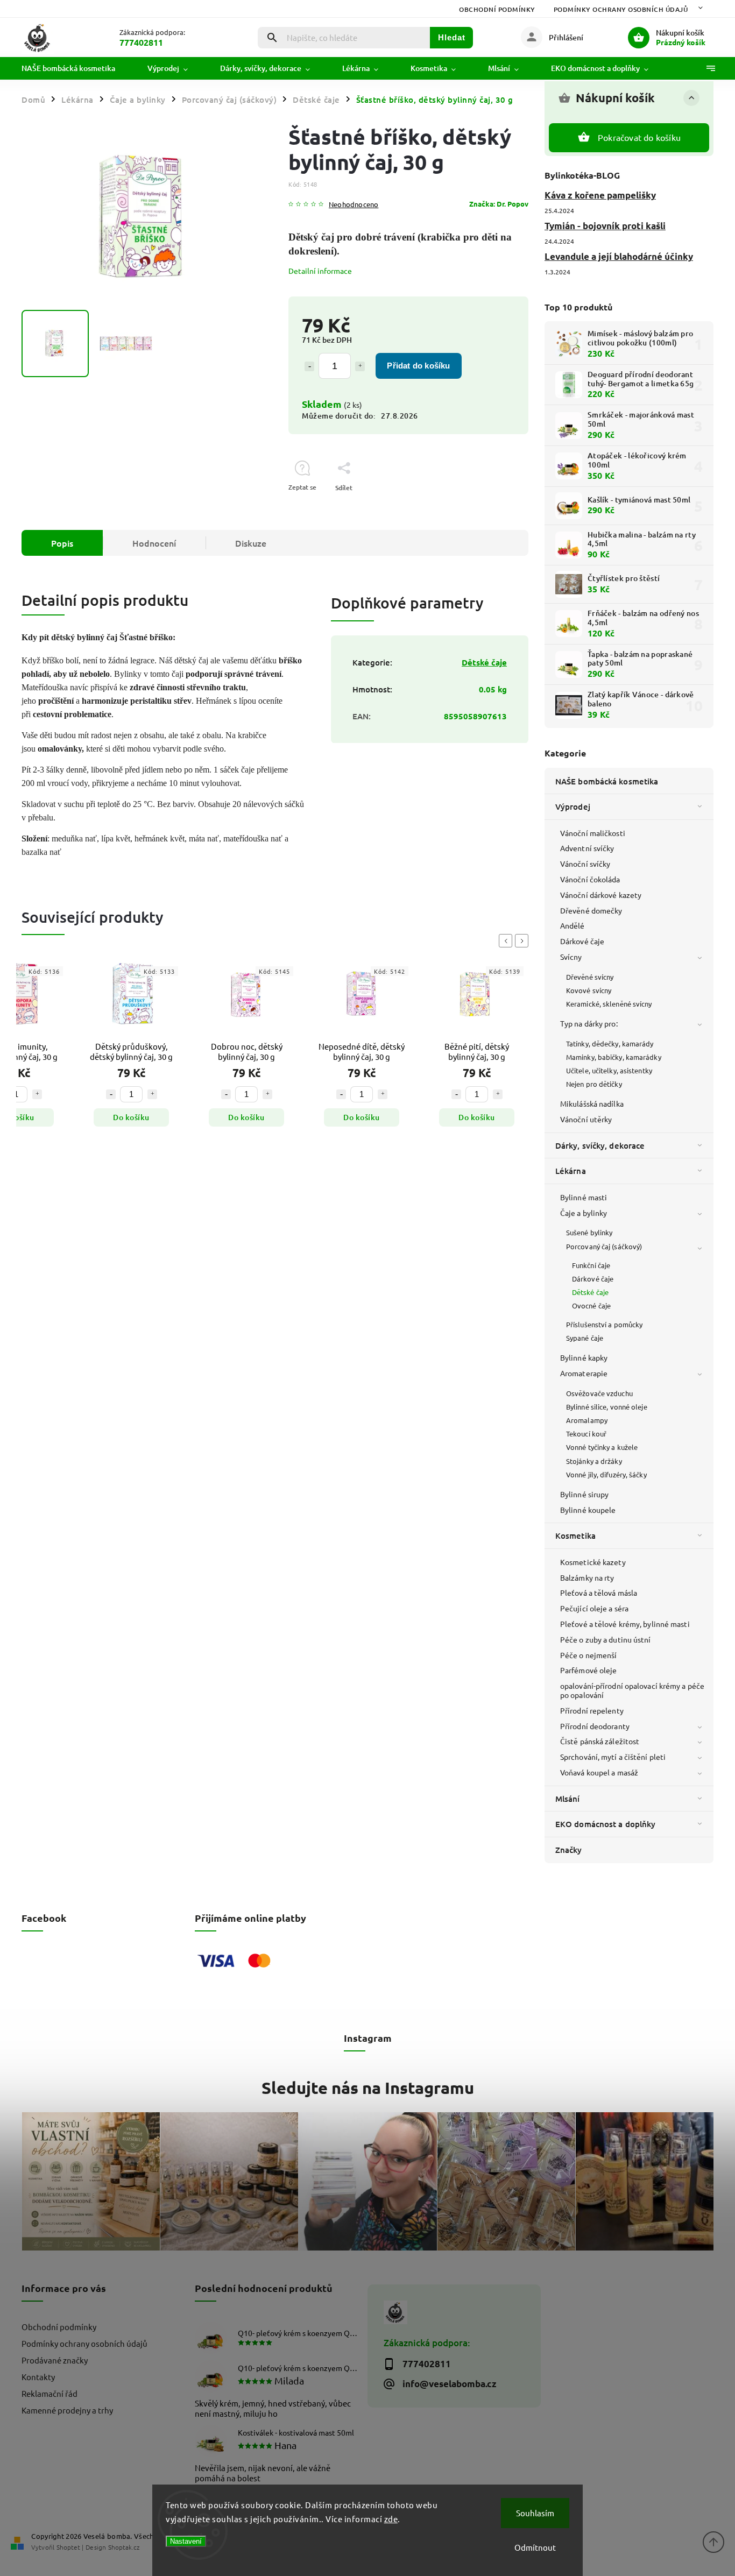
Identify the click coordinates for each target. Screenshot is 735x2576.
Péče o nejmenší (589, 1655)
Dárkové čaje (582, 941)
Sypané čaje (585, 1338)
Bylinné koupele (588, 1510)
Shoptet (68, 2547)
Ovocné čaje (591, 1305)
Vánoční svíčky (585, 864)
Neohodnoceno (354, 205)
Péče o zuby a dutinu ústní (606, 1639)
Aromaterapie (584, 1373)
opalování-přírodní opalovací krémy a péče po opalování (632, 1690)
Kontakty (38, 2377)
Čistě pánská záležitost (600, 1741)
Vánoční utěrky (586, 1119)
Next (524, 941)
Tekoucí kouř (586, 1434)
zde (391, 2519)
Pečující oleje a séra (594, 1608)
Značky (569, 1850)
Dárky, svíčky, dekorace (600, 1145)
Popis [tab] (62, 543)
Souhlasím (535, 2513)
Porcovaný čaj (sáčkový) (604, 1246)
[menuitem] (76, 68)
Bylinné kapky (584, 1357)
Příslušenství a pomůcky (604, 1324)
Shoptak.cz (124, 2547)
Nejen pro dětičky (594, 1084)
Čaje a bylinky (584, 1213)
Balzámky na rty (587, 1577)
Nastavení (186, 2541)
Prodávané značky (55, 2360)
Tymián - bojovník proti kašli (605, 226)
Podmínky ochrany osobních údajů (621, 9)
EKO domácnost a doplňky (605, 1824)
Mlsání (568, 1799)
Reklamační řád (50, 2393)
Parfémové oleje (589, 1670)
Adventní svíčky (587, 848)
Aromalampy (587, 1420)
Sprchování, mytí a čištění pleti (613, 1757)
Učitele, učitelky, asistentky (609, 1070)
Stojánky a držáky (594, 1461)
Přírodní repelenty (592, 1710)
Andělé (573, 925)
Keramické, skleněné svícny (609, 1004)
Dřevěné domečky (591, 910)
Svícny (571, 957)
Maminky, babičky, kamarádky (614, 1057)
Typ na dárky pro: (589, 1023)
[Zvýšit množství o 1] (360, 366)
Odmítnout (535, 2547)
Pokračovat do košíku (639, 137)
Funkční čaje (591, 1265)
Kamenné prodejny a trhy (67, 2410)
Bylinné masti (584, 1197)
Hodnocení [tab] (154, 543)
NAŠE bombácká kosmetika (607, 781)
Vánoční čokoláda (590, 879)
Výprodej (573, 806)
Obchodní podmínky (497, 9)
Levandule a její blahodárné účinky (619, 256)
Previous (507, 941)
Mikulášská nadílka (592, 1103)
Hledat (452, 37)
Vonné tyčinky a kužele (602, 1447)
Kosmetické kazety (593, 1562)
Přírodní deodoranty (595, 1726)
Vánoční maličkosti (593, 833)
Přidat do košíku (418, 366)
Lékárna (571, 1171)
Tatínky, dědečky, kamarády (610, 1043)
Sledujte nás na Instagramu (368, 2087)
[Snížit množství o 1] (309, 366)
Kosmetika (575, 1535)
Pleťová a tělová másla (599, 1593)
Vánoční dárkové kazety (601, 895)
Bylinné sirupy (584, 1494)
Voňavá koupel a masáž (599, 1772)
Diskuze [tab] (251, 543)
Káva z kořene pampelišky (600, 195)
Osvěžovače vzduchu (599, 1393)
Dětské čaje (590, 1292)
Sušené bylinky (589, 1232)
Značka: (499, 204)
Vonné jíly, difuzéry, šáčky (606, 1474)
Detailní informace (320, 271)
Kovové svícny (589, 990)
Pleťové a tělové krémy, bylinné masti (625, 1624)
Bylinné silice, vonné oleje (607, 1407)
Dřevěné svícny (590, 977)
